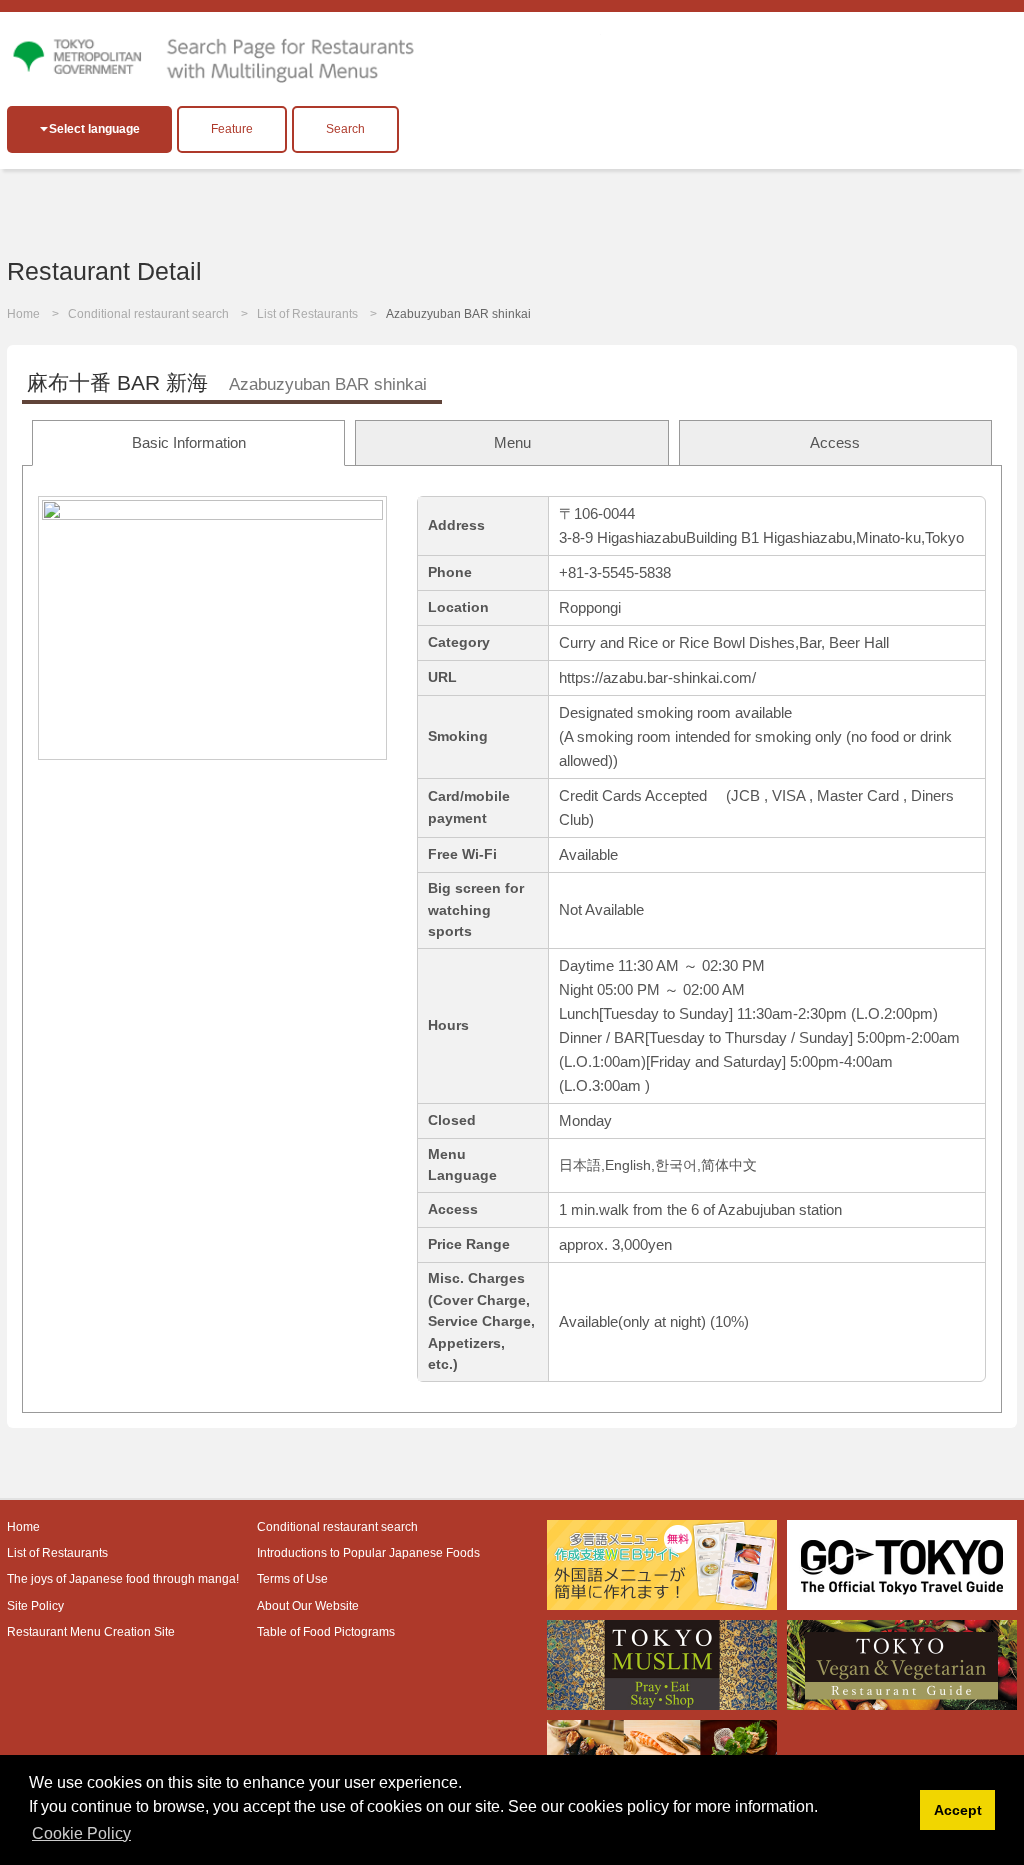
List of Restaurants (307, 314)
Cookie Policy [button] (81, 1833)
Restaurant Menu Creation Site (91, 1632)
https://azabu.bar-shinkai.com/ (657, 677)
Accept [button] (958, 1810)
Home (23, 314)
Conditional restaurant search (148, 314)
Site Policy (35, 1606)
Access (835, 442)
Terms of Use (292, 1579)
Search (345, 129)
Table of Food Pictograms (326, 1632)
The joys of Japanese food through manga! (123, 1579)
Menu (512, 442)
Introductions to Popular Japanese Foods (368, 1553)
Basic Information (189, 442)
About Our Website (308, 1606)
